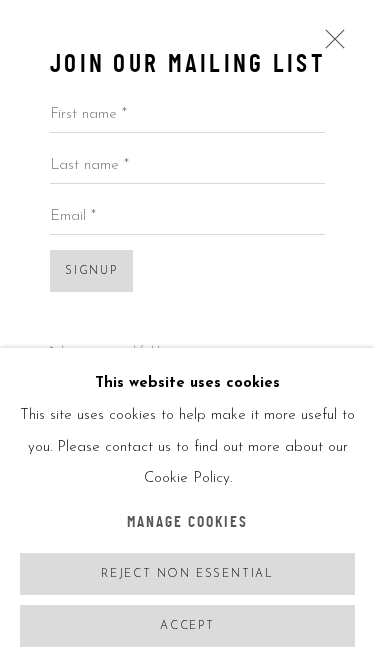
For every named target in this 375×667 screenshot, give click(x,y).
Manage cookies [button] (188, 523)
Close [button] (330, 46)
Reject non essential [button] (187, 574)
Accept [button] (187, 626)
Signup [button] (91, 271)
